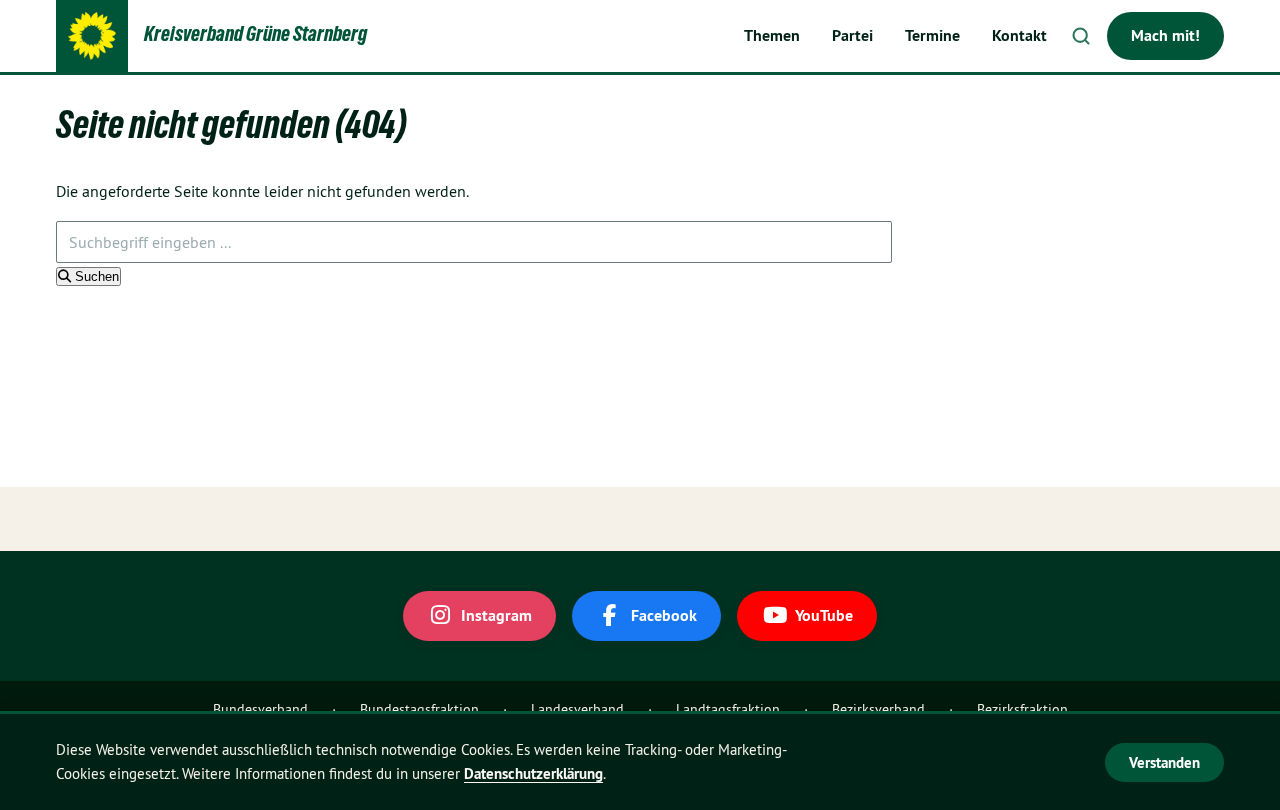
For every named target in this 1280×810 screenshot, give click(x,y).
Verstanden (1164, 762)
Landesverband (577, 709)
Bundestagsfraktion (419, 709)
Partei (852, 35)
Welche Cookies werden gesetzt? (962, 761)
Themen (772, 35)
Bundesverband (260, 709)
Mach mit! (1165, 35)
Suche (1081, 36)
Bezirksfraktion (1022, 709)
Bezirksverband (878, 709)
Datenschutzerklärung (533, 773)
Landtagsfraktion (728, 709)
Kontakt (1019, 35)
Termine (932, 35)
